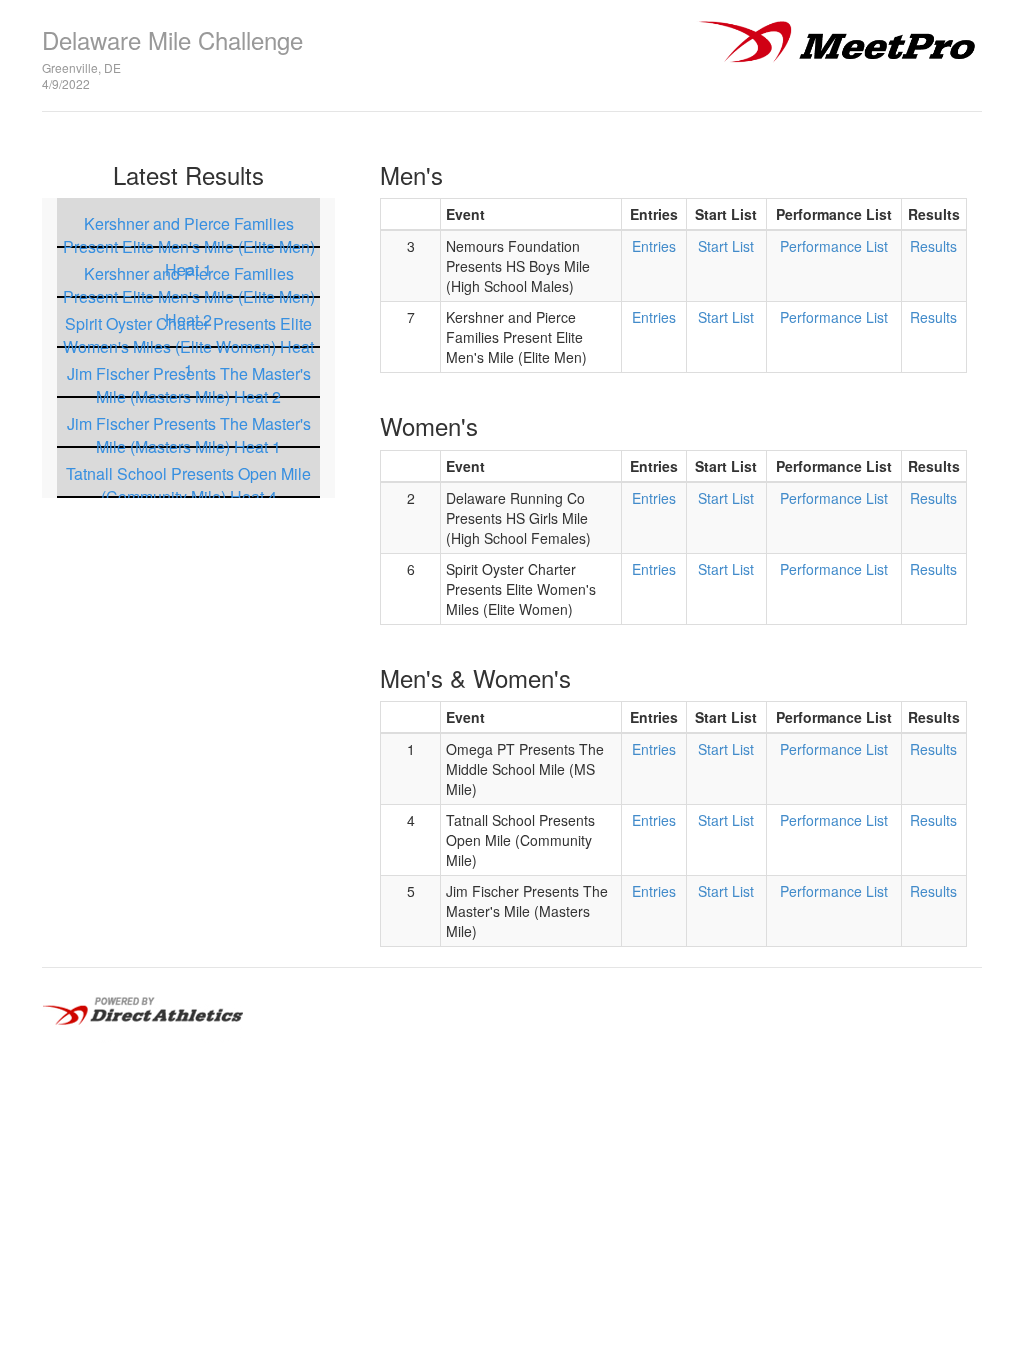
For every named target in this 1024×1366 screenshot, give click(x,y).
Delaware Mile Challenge (172, 39)
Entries (654, 246)
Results (933, 246)
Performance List (834, 246)
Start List (726, 246)
